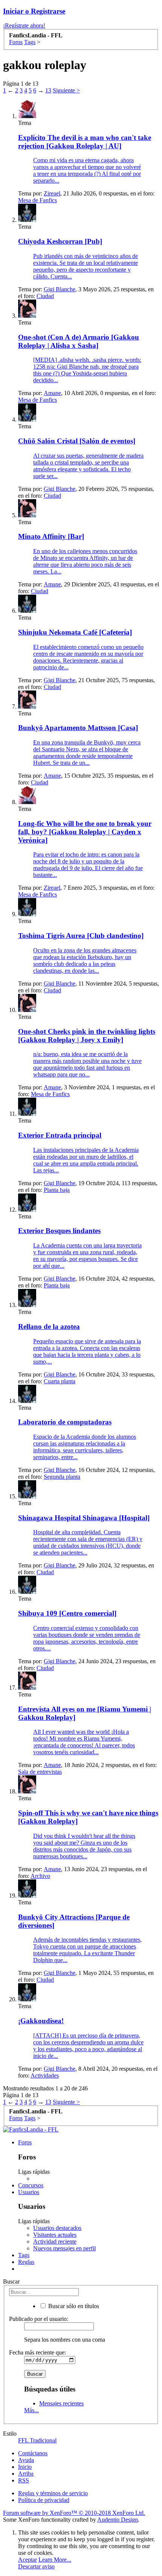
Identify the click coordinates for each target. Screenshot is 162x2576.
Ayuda (26, 2460)
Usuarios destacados (57, 2228)
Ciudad (45, 296)
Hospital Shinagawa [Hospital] (84, 1518)
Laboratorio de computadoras (65, 1422)
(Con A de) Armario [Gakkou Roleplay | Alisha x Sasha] (79, 341)
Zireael (52, 193)
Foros (25, 2142)
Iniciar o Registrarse (34, 11)
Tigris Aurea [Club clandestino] (81, 936)
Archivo (40, 1876)
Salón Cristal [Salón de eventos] (77, 441)
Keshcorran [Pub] (60, 241)
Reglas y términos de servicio (53, 2493)
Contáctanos (33, 2453)
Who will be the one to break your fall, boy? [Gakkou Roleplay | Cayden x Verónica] (85, 832)
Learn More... (55, 2560)
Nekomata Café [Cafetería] (75, 632)
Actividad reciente (55, 2242)
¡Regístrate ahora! (24, 25)
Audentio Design (118, 2520)
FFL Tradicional (37, 2440)
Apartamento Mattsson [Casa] (78, 728)
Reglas (26, 2262)
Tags (24, 2255)
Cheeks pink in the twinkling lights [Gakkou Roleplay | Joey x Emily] (87, 1036)
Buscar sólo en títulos (73, 2306)
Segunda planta (62, 1477)
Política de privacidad (44, 2500)
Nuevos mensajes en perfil (64, 2248)
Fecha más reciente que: (37, 2352)
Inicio (25, 2467)
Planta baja (57, 1190)
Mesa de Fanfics (37, 200)
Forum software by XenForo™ (74, 2513)
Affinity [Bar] (51, 536)
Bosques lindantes (59, 1231)
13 (48, 90)
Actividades (45, 2075)
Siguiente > (66, 90)
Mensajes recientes (61, 2403)
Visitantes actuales (55, 2235)
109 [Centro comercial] (67, 1613)
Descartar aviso (36, 2566)
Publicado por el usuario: (39, 2319)
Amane (52, 393)
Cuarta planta (60, 1381)
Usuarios (29, 2192)
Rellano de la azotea (49, 1326)
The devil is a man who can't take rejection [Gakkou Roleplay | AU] (85, 142)
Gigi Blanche (60, 289)
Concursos (31, 2185)
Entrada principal (60, 1135)
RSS (24, 2480)
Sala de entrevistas (40, 1772)
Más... (31, 2410)
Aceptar (28, 2560)
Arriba (26, 2474)
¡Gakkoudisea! (41, 2021)
